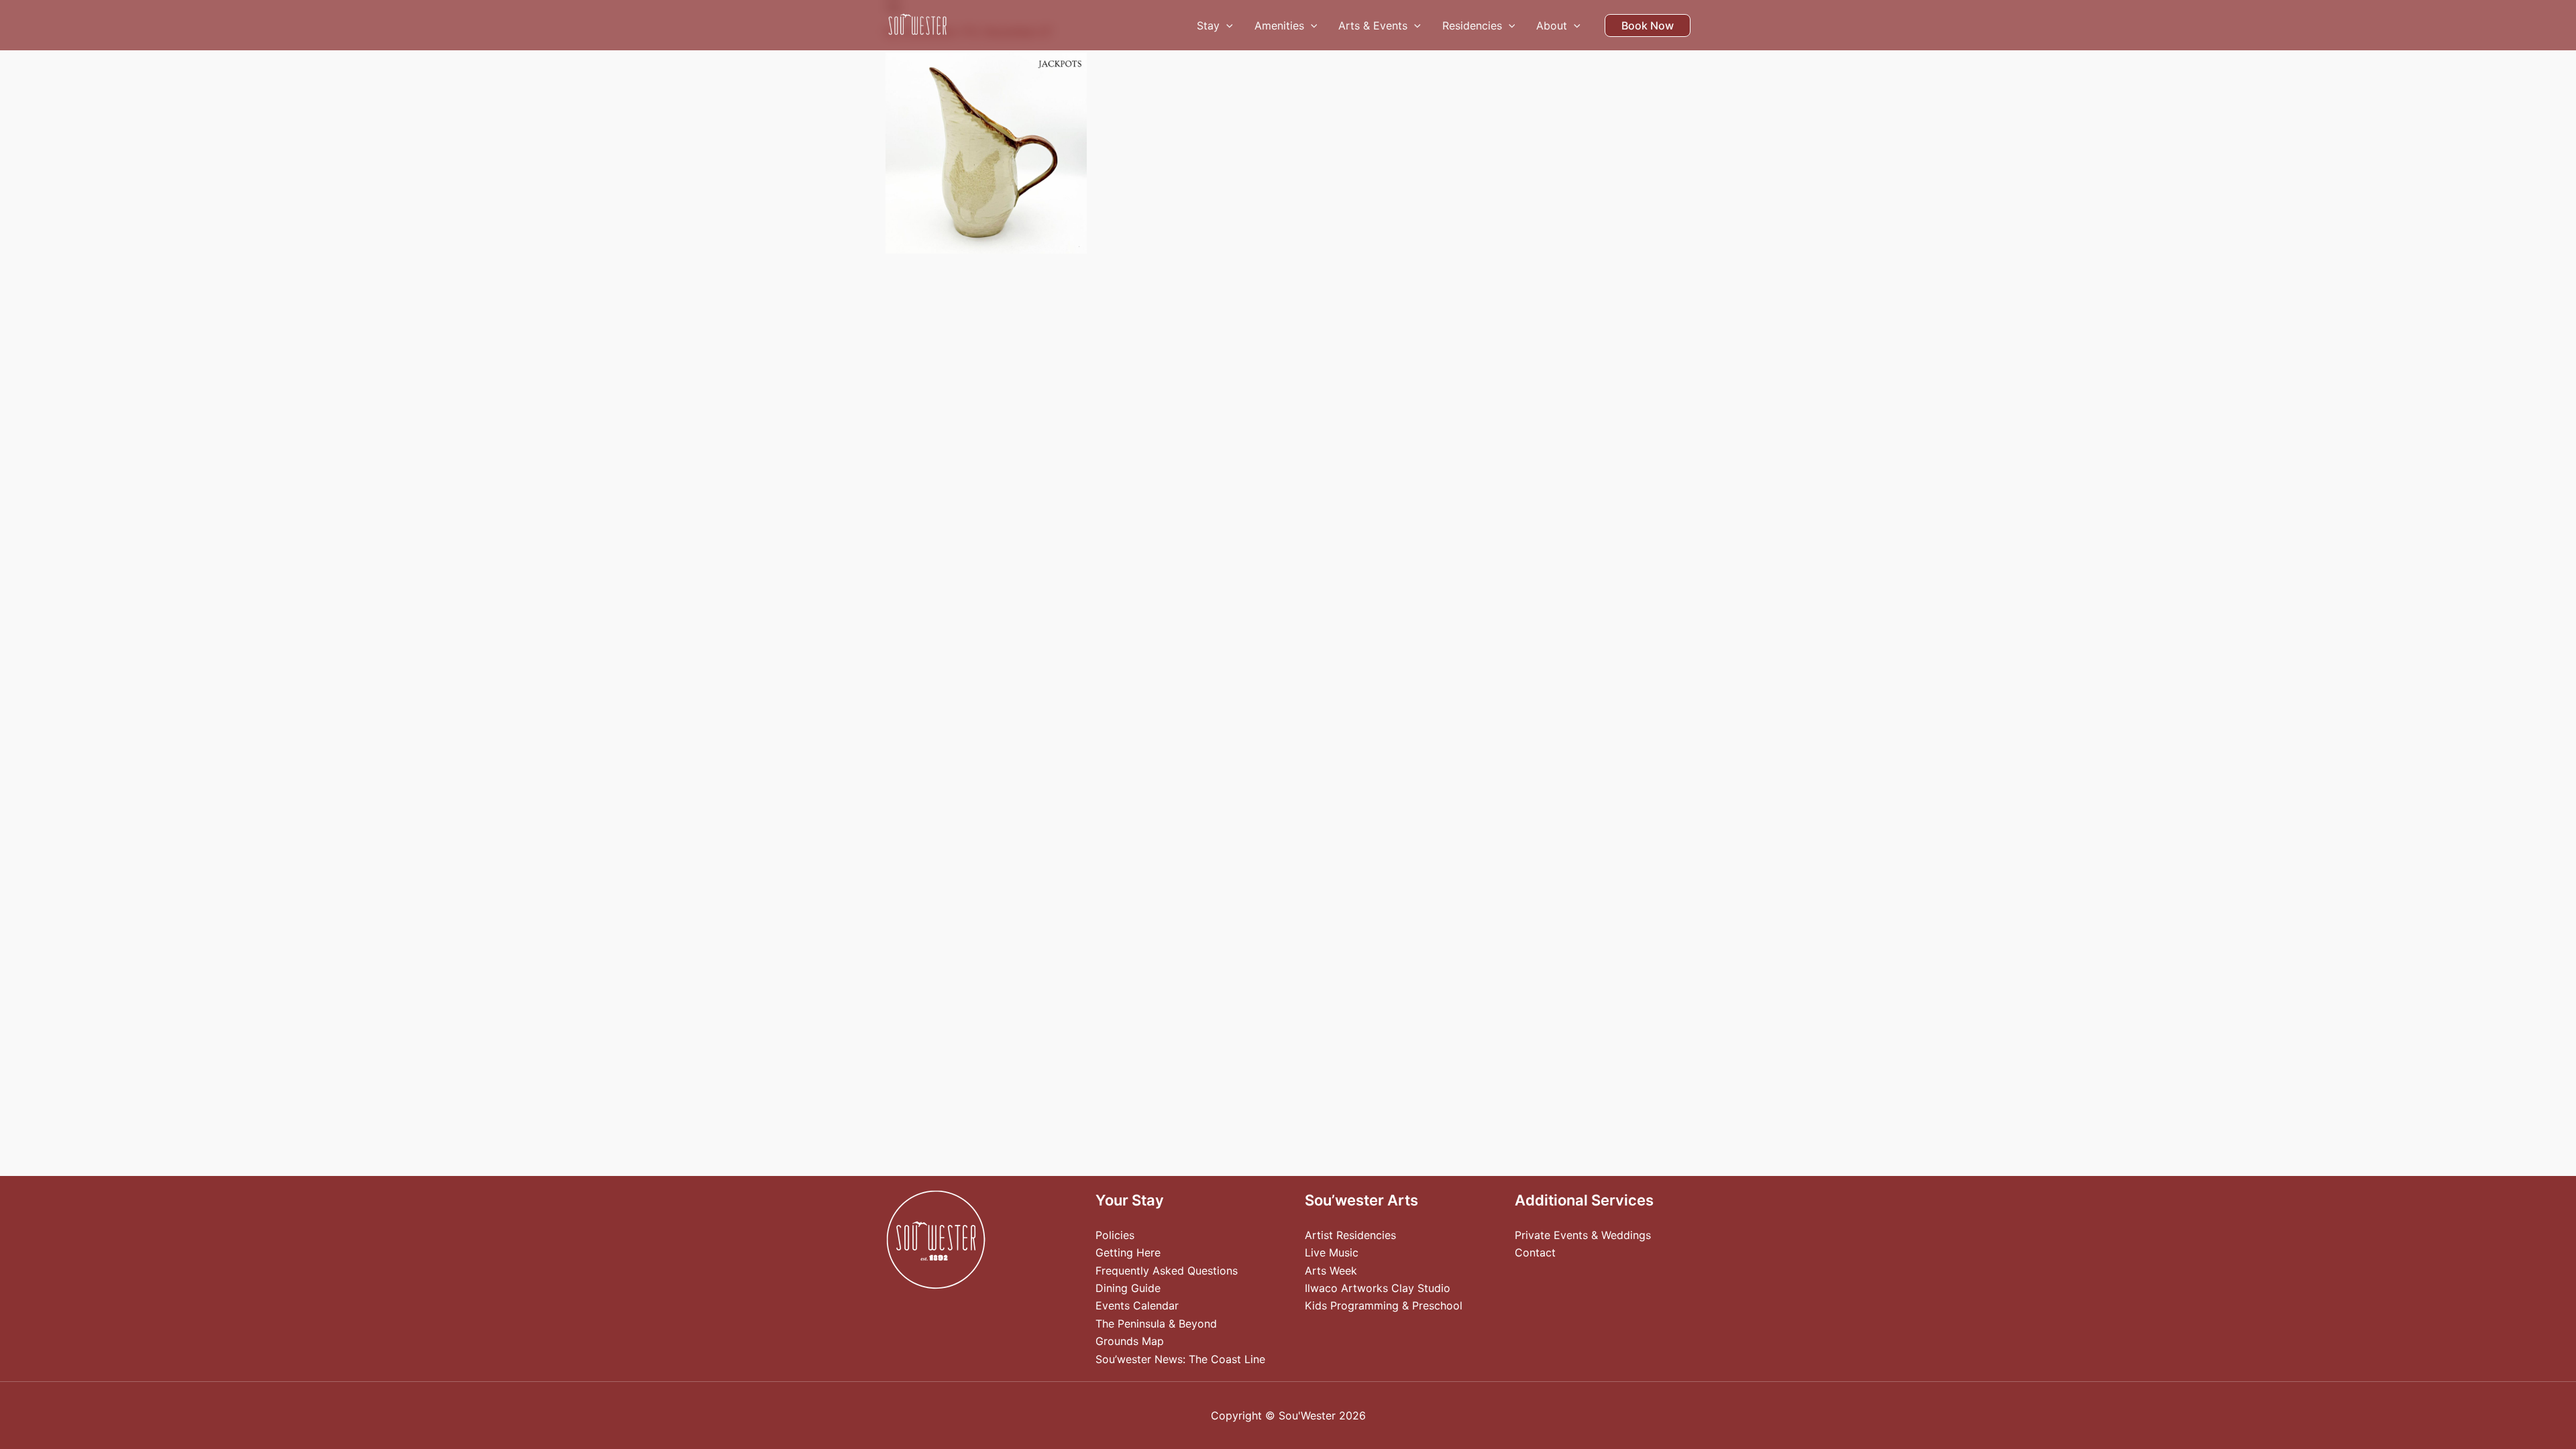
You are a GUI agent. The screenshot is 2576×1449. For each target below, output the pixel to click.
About (1552, 25)
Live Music (1332, 1252)
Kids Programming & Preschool (1384, 1305)
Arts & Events (1373, 25)
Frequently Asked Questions (1167, 1271)
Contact (1535, 1252)
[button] (1226, 25)
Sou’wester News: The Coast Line (1180, 1359)
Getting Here (1128, 1252)
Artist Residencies (1350, 1235)
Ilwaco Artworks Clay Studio (1378, 1288)
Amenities (1279, 25)
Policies (1115, 1235)
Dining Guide (1128, 1288)
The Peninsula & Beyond (1156, 1324)
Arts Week (1331, 1271)
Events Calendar (1137, 1305)
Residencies (1472, 25)
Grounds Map (1130, 1341)
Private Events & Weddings (1583, 1235)
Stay (1208, 25)
